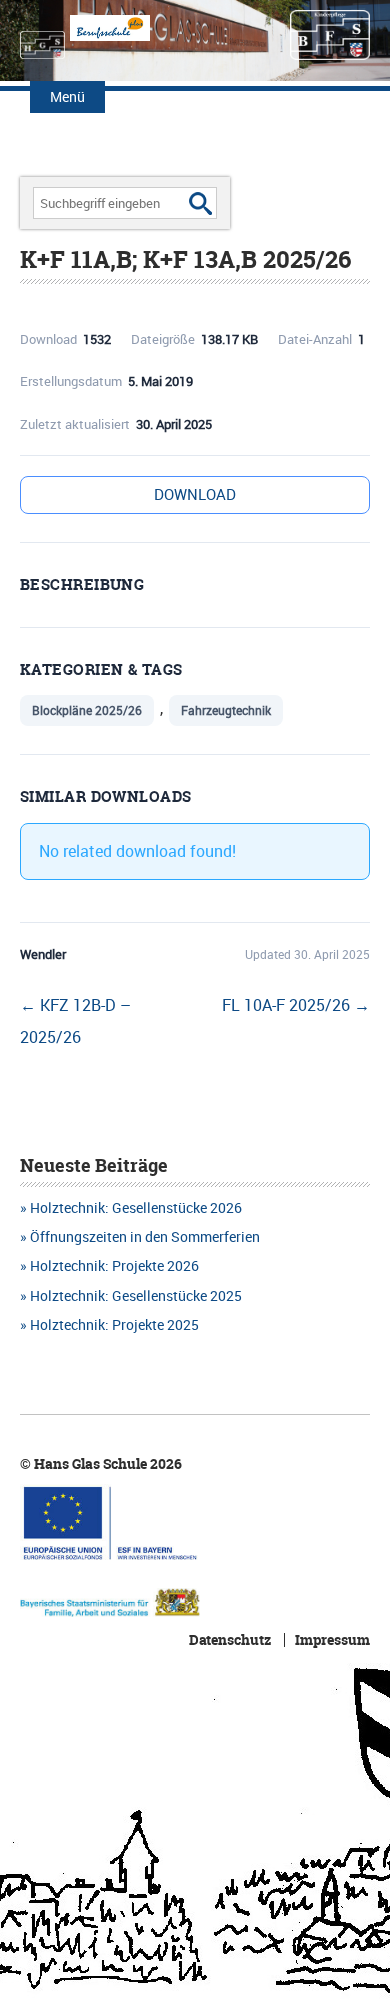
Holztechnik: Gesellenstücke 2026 (136, 1207)
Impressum (332, 1640)
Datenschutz (230, 1640)
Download (195, 494)
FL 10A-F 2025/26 (296, 1005)
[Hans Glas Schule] (42, 35)
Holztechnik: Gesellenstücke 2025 (136, 1295)
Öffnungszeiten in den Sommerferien (145, 1236)
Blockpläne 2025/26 (87, 710)
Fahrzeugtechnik (226, 710)
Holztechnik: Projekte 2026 (114, 1265)
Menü (67, 96)
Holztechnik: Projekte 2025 (114, 1324)
